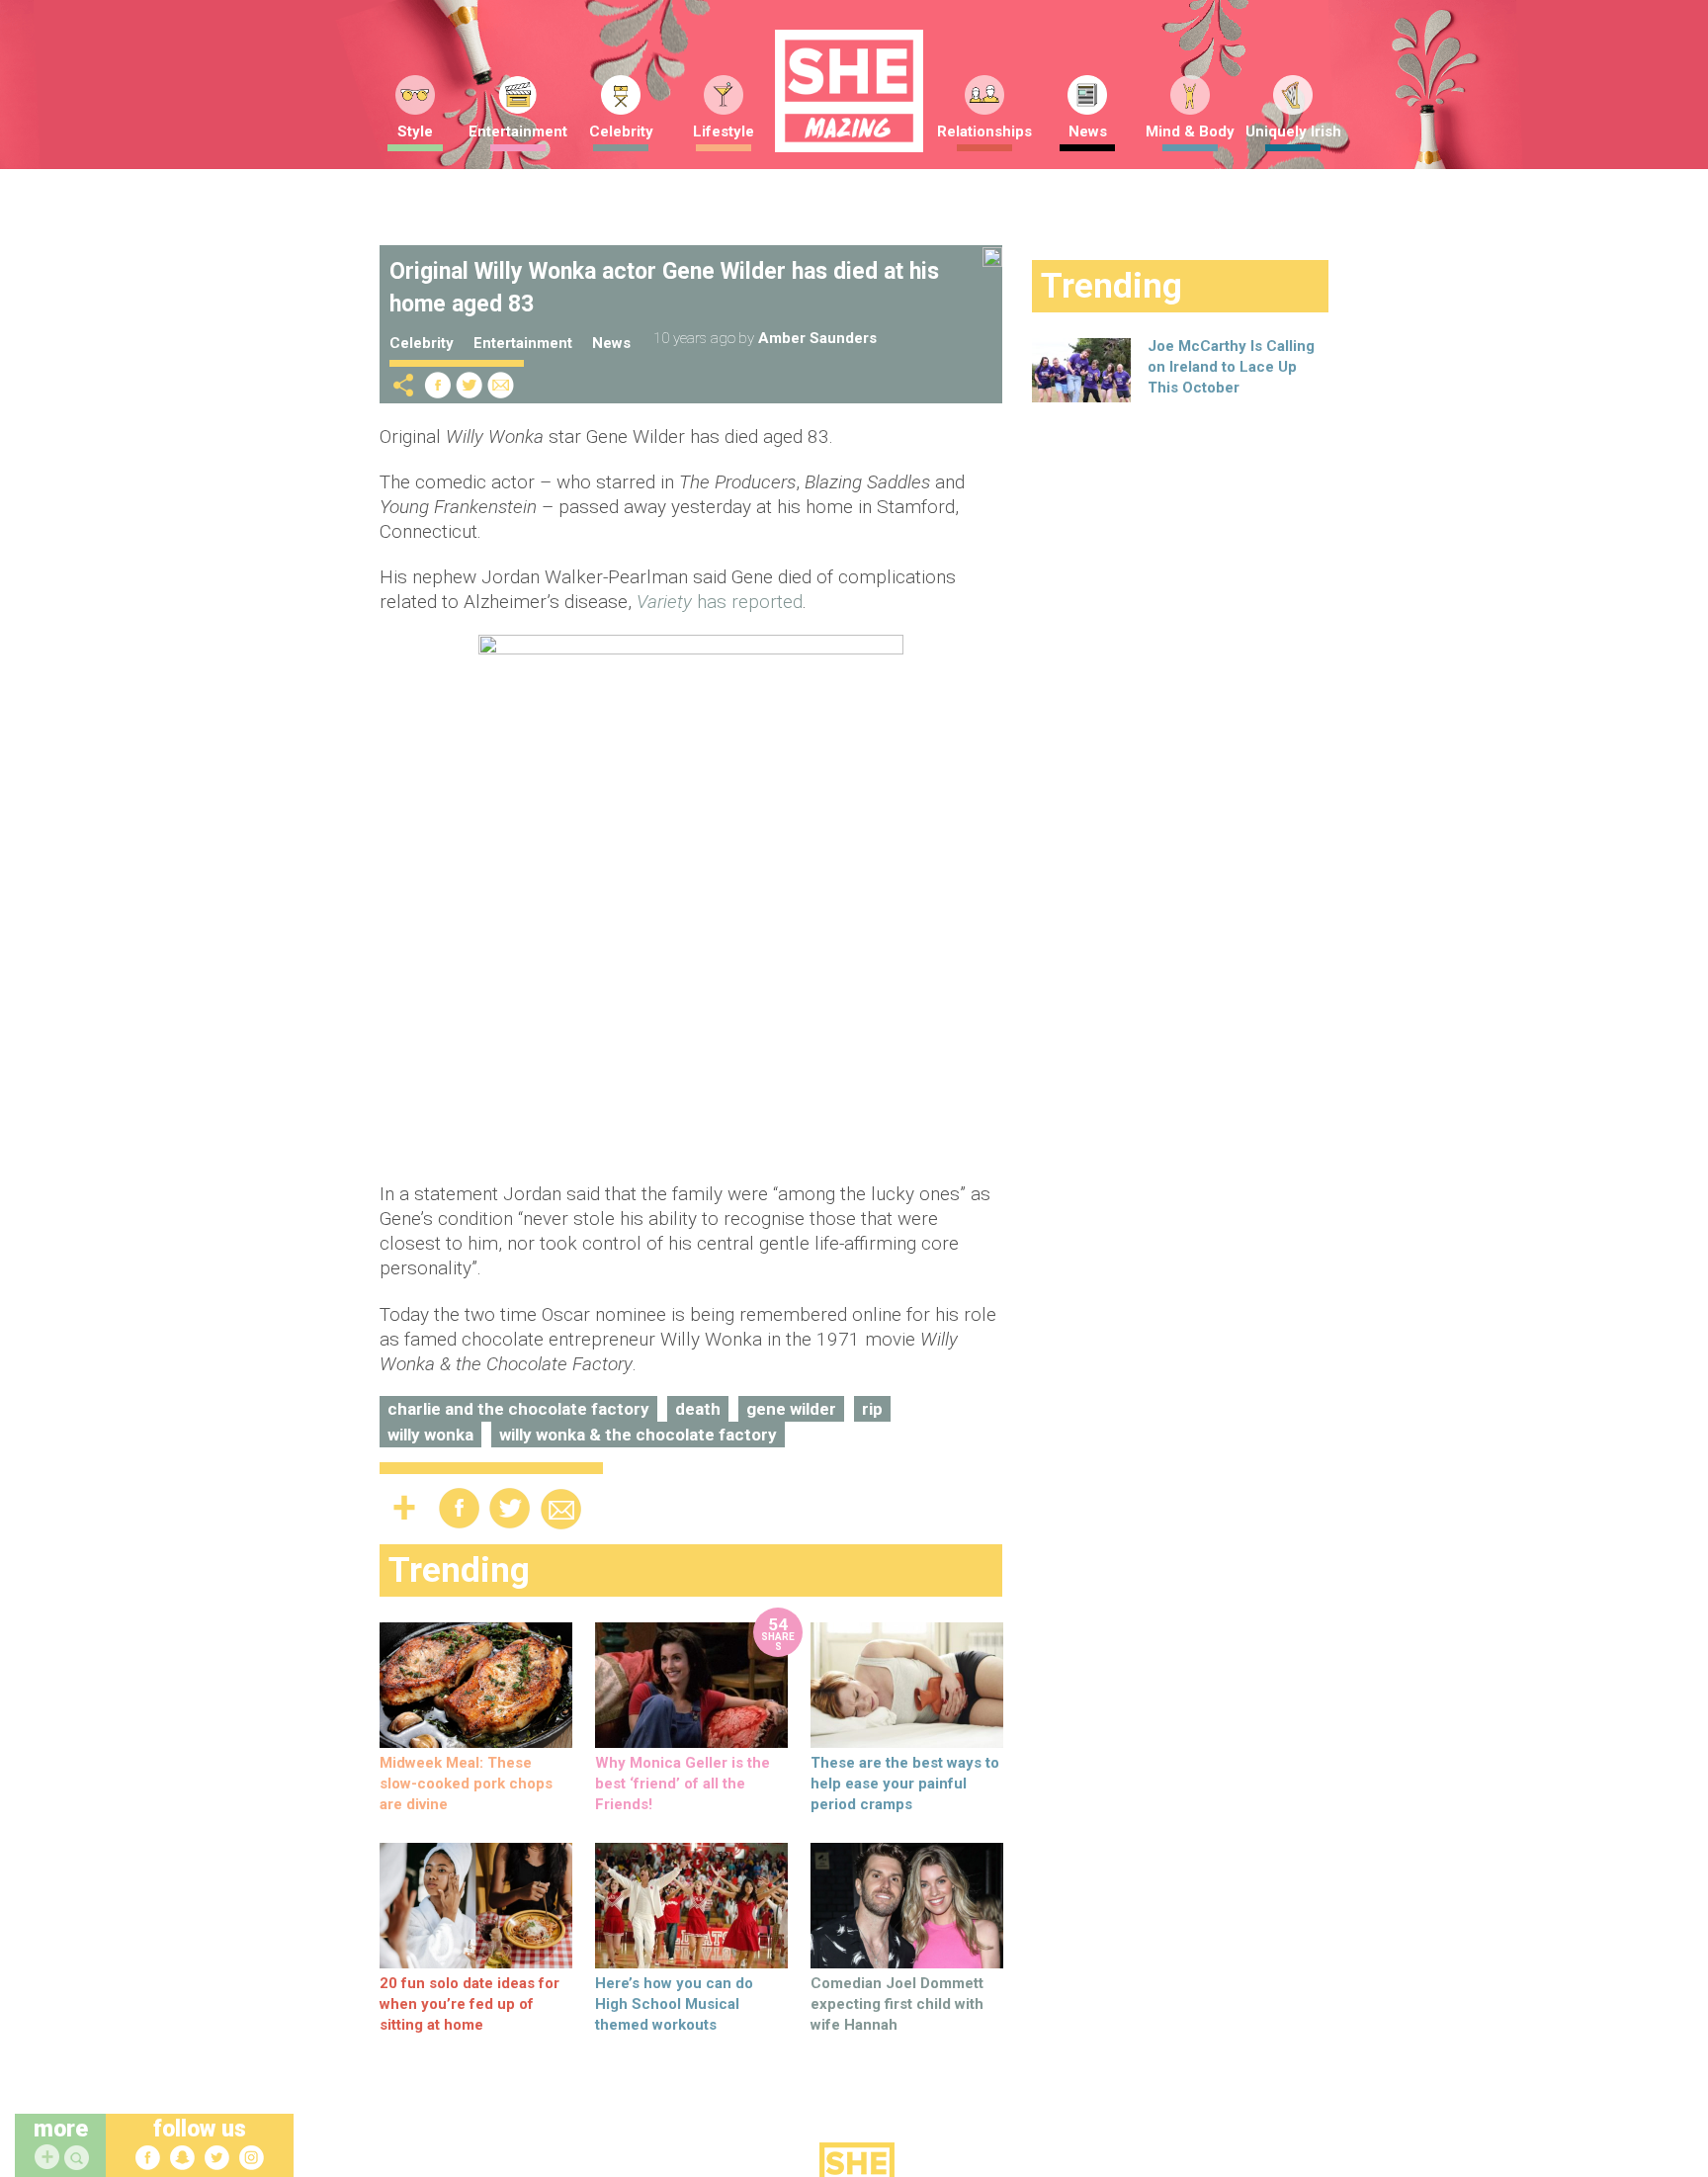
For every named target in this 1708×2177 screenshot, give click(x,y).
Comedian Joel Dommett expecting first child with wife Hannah (897, 2004)
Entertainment (518, 131)
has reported (720, 602)
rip (872, 1409)
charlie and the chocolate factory (518, 1409)
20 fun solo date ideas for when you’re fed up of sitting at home (470, 2004)
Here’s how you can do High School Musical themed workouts (674, 2004)
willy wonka (430, 1435)
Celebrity (621, 131)
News (1088, 131)
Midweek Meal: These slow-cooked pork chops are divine (466, 1784)
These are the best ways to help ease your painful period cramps (905, 1784)
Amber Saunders (817, 338)
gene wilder (791, 1409)
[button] (79, 2159)
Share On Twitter (470, 385)
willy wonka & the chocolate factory (638, 1435)
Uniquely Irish (1293, 131)
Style (415, 131)
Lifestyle (724, 131)
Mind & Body (1190, 131)
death (698, 1409)
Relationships (984, 131)
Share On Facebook (438, 385)
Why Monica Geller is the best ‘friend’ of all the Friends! (683, 1784)
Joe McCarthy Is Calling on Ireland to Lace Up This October (1231, 367)
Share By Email (501, 385)
